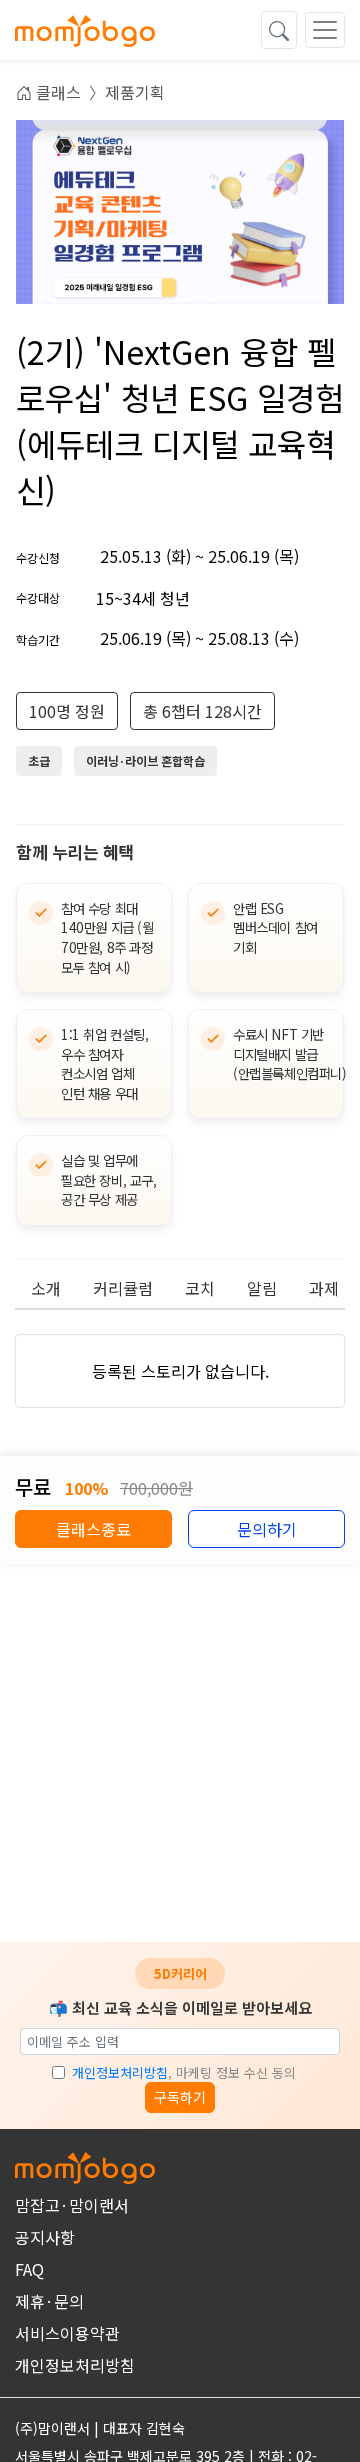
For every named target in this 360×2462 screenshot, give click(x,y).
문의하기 (267, 1529)
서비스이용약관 (67, 2333)
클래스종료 (93, 1529)
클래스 (56, 92)
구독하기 (180, 2097)
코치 (200, 1288)
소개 (46, 1288)
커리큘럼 (123, 1288)
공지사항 (45, 2237)
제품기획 (135, 92)
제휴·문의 (49, 2301)
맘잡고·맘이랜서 (72, 2205)
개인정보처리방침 (120, 2072)
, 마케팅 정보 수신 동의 (184, 2072)
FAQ (29, 2269)
